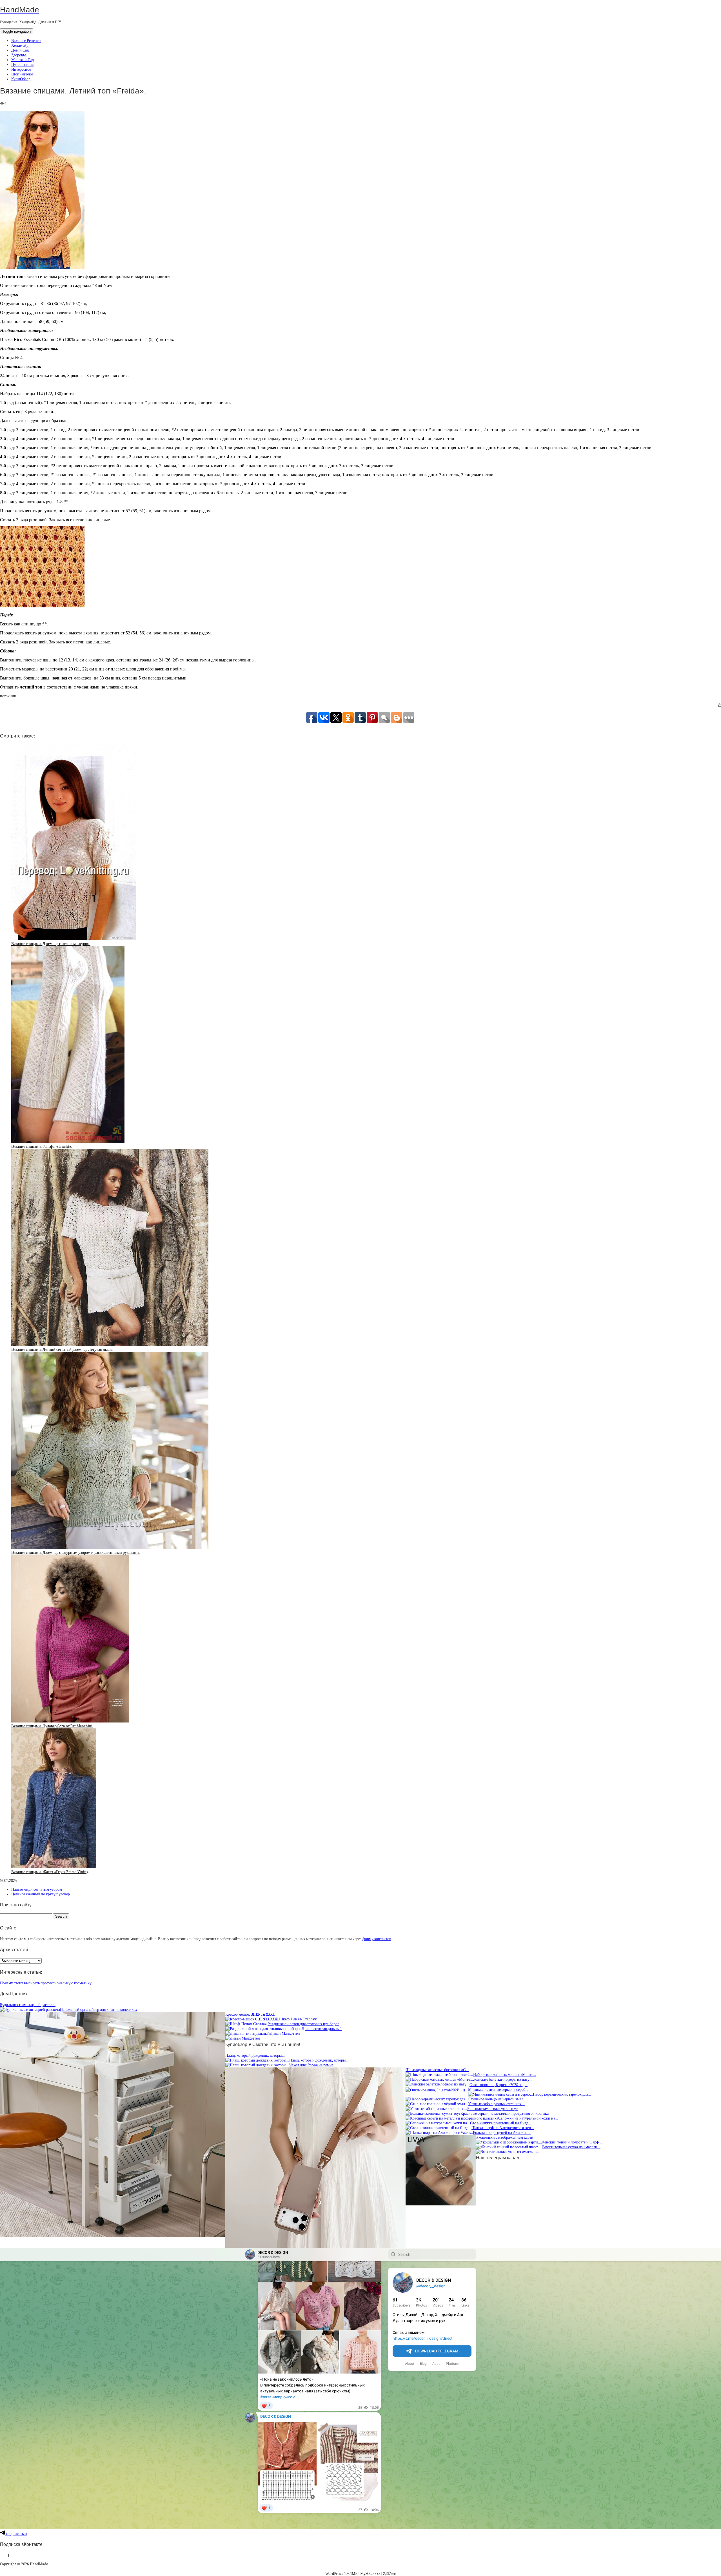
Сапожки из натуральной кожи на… (528, 2118)
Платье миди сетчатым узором (37, 1889)
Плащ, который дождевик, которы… (255, 2055)
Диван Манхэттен (285, 2034)
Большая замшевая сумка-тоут (492, 2109)
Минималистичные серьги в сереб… (498, 2090)
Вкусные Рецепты (26, 41)
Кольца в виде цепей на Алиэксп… (502, 2133)
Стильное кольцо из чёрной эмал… (497, 2099)
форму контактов (377, 1939)
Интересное (21, 69)
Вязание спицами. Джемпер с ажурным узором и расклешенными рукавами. (75, 1553)
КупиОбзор (21, 79)
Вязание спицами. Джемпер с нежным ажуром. (51, 944)
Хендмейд (20, 45)
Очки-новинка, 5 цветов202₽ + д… (499, 2085)
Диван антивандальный (322, 2029)
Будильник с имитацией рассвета (28, 2005)
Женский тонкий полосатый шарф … (572, 2142)
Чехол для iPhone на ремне (311, 2065)
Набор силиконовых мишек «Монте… (505, 2075)
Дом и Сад (20, 50)
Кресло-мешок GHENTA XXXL (250, 2014)
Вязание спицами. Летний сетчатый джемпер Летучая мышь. (62, 1350)
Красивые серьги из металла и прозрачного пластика (505, 2113)
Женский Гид (23, 60)
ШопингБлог (22, 74)
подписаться (16, 2534)
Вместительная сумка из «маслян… (571, 2147)
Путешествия (22, 65)
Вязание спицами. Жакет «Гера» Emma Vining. (50, 1872)
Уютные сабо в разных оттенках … (497, 2104)
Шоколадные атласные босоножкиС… (437, 2070)
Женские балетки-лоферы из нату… (503, 2079)
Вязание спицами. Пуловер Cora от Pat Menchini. (52, 1726)
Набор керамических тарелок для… (562, 2094)
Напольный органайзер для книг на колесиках (99, 2010)
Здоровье (19, 55)
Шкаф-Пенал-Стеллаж (298, 2019)
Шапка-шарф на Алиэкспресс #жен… (503, 2128)
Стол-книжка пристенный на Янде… (501, 2123)
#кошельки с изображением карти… (506, 2137)
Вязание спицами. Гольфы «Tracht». (42, 1147)
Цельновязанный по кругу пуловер (41, 1894)
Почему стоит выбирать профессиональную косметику (46, 1983)
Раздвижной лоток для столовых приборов (303, 2024)
